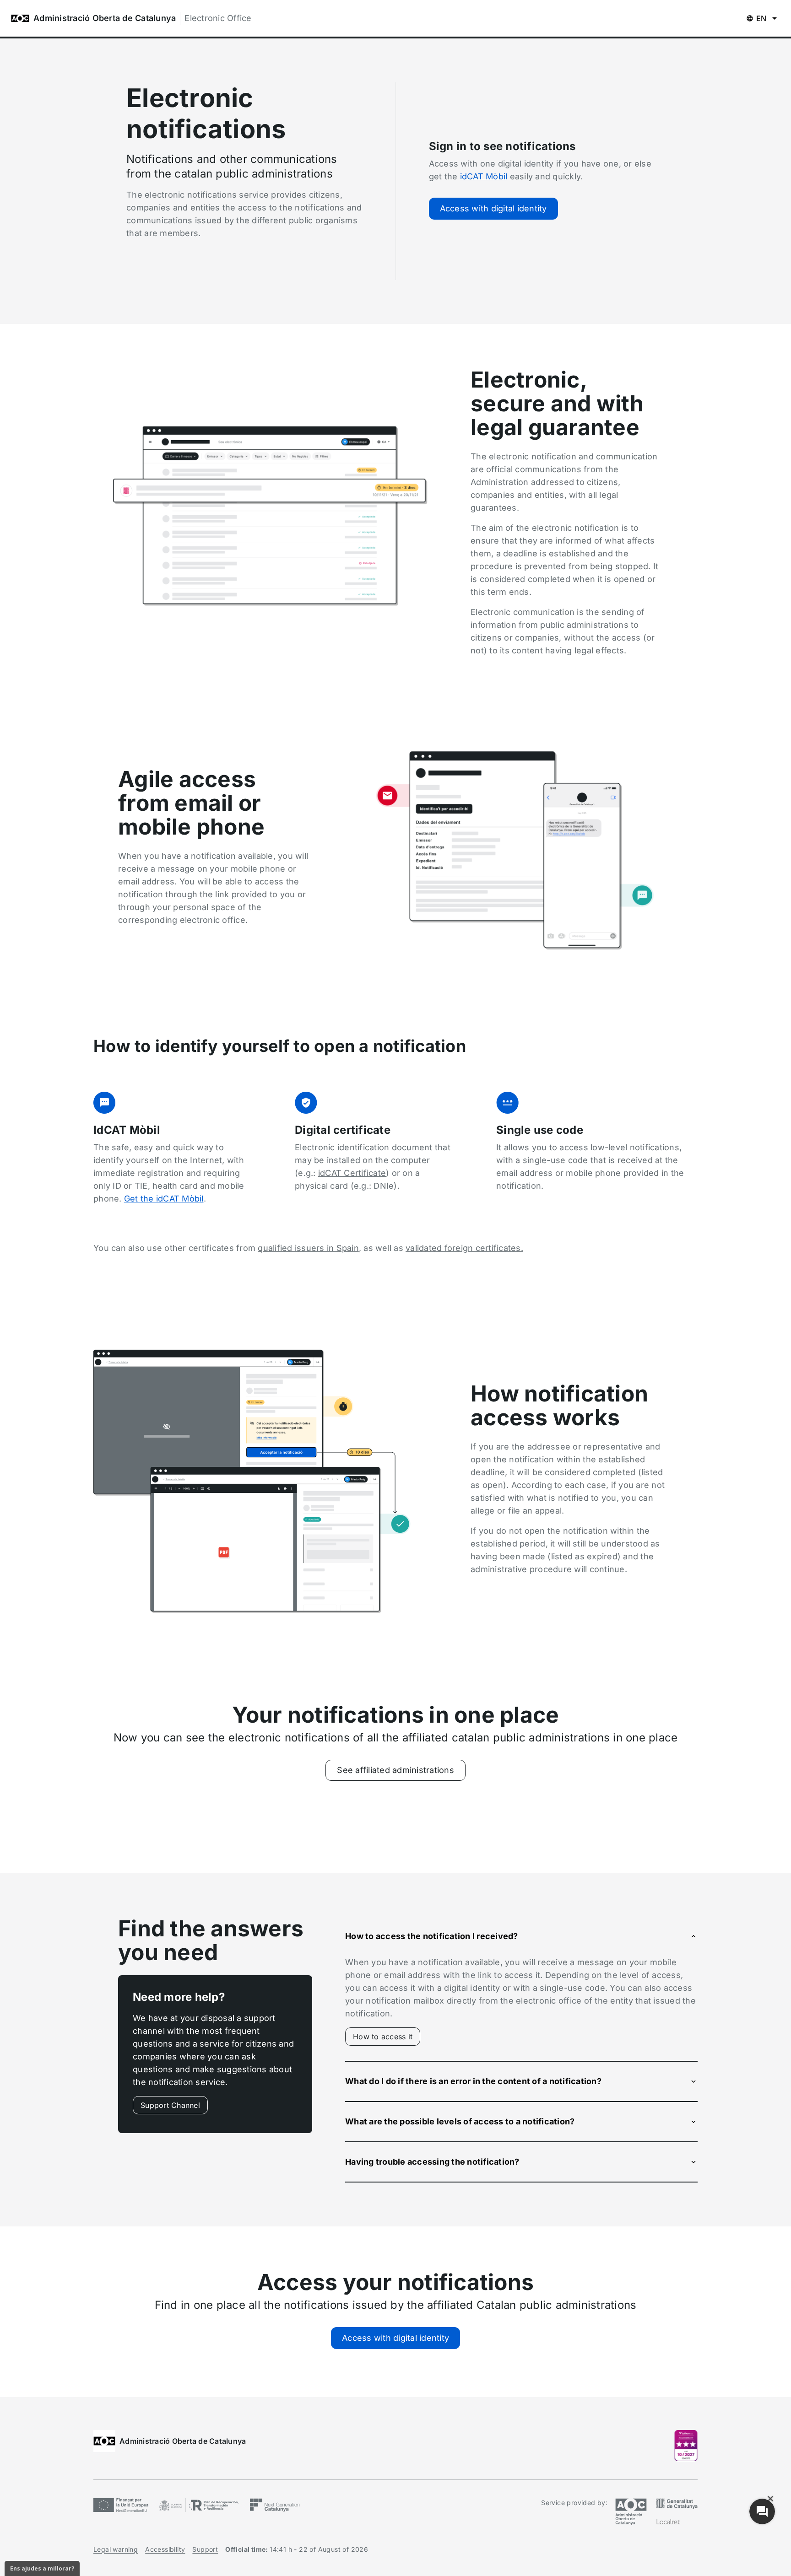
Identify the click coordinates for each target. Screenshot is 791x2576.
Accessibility (165, 2549)
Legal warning (116, 2549)
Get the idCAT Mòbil (164, 1199)
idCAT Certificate (352, 1173)
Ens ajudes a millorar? (42, 2568)
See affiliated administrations (395, 1770)
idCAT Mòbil (484, 176)
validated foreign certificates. (464, 1248)
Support (205, 2549)
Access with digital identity (493, 208)
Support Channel (170, 2105)
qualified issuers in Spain (308, 1248)
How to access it (387, 2039)
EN (761, 18)
